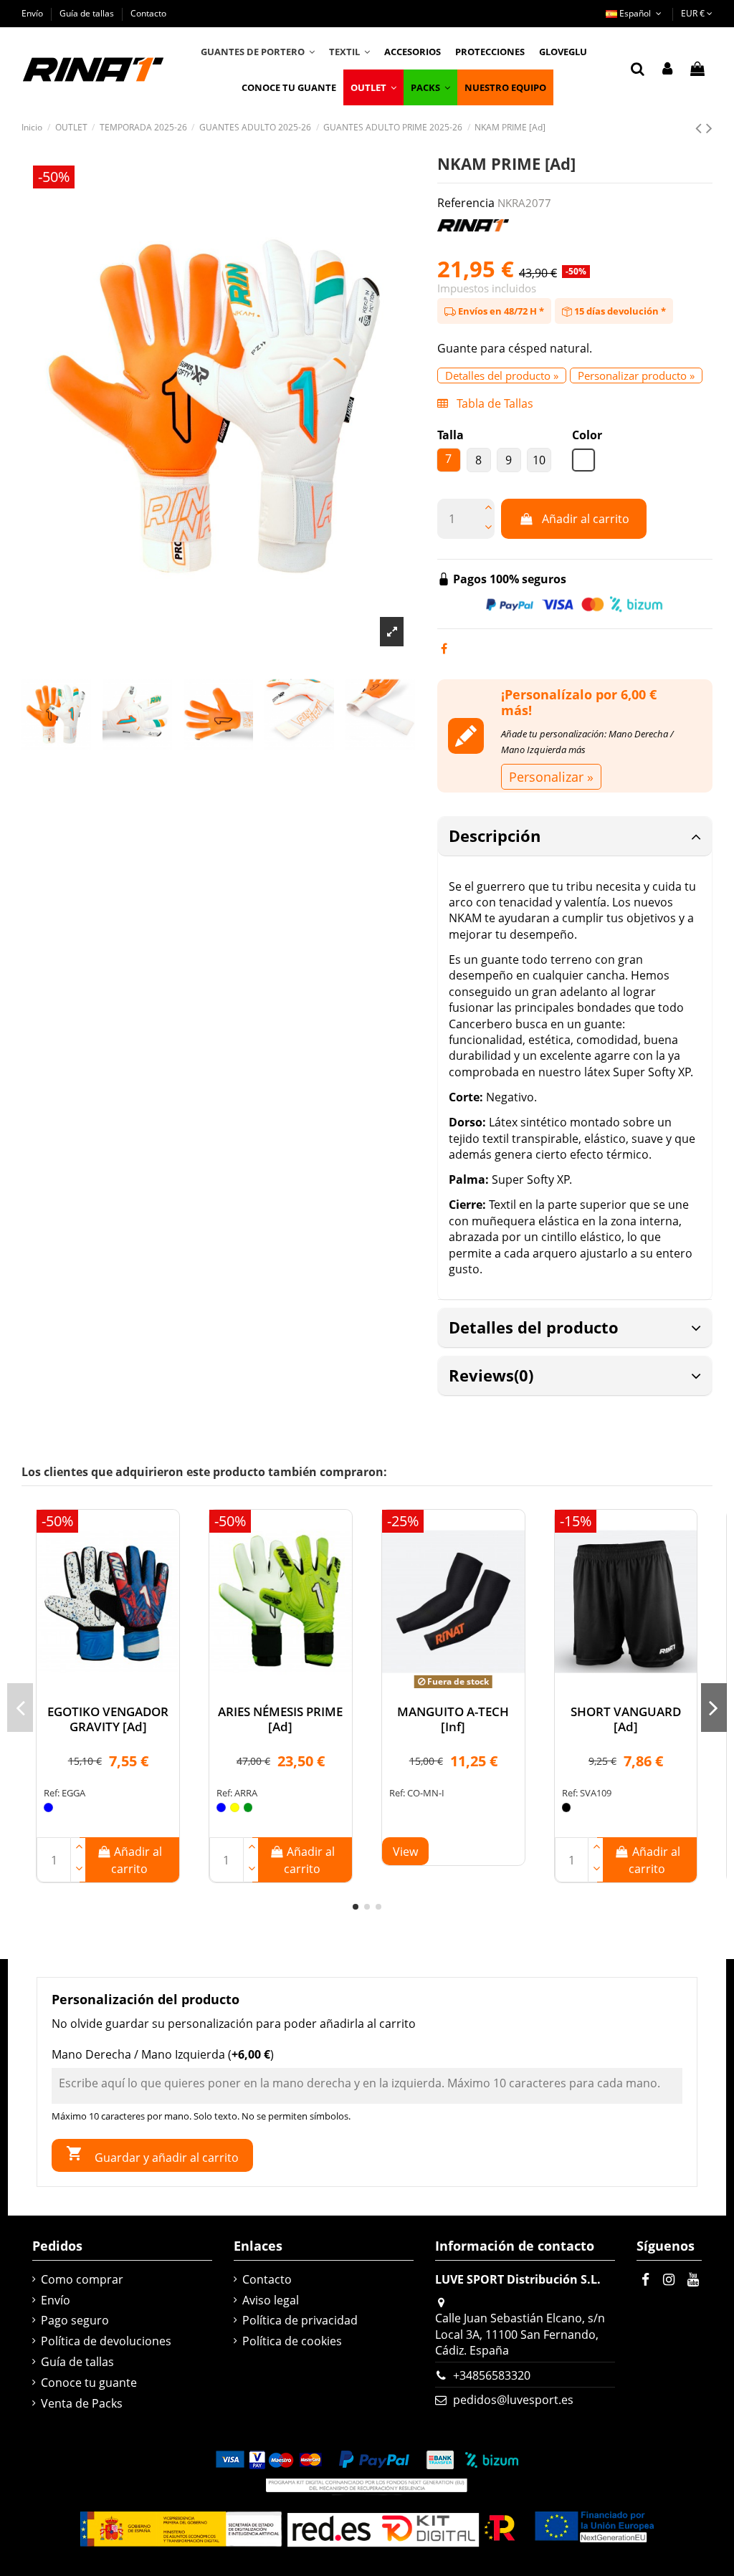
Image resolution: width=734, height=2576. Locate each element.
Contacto (148, 13)
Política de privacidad (300, 2320)
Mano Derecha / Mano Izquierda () (163, 2054)
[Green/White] (248, 1807)
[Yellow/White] (235, 1807)
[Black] (567, 1807)
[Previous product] (701, 127)
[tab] (575, 837)
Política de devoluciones (106, 2341)
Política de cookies (292, 2341)
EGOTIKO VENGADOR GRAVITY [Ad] (108, 1719)
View (405, 1852)
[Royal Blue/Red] (48, 1807)
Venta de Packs (82, 2403)
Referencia (466, 203)
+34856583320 (492, 2375)
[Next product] (709, 127)
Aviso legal (271, 2300)
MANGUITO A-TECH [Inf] (453, 1719)
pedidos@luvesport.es (513, 2400)
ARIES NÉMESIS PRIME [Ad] (280, 1719)
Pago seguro (75, 2320)
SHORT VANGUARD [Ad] (626, 1719)
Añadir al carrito (586, 519)
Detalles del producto (534, 1327)
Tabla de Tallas (494, 403)
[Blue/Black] (221, 1807)
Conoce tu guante (89, 2383)
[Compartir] (444, 648)
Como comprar (82, 2279)
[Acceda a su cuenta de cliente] (667, 70)
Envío (33, 13)
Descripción (495, 835)
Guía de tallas (88, 13)
